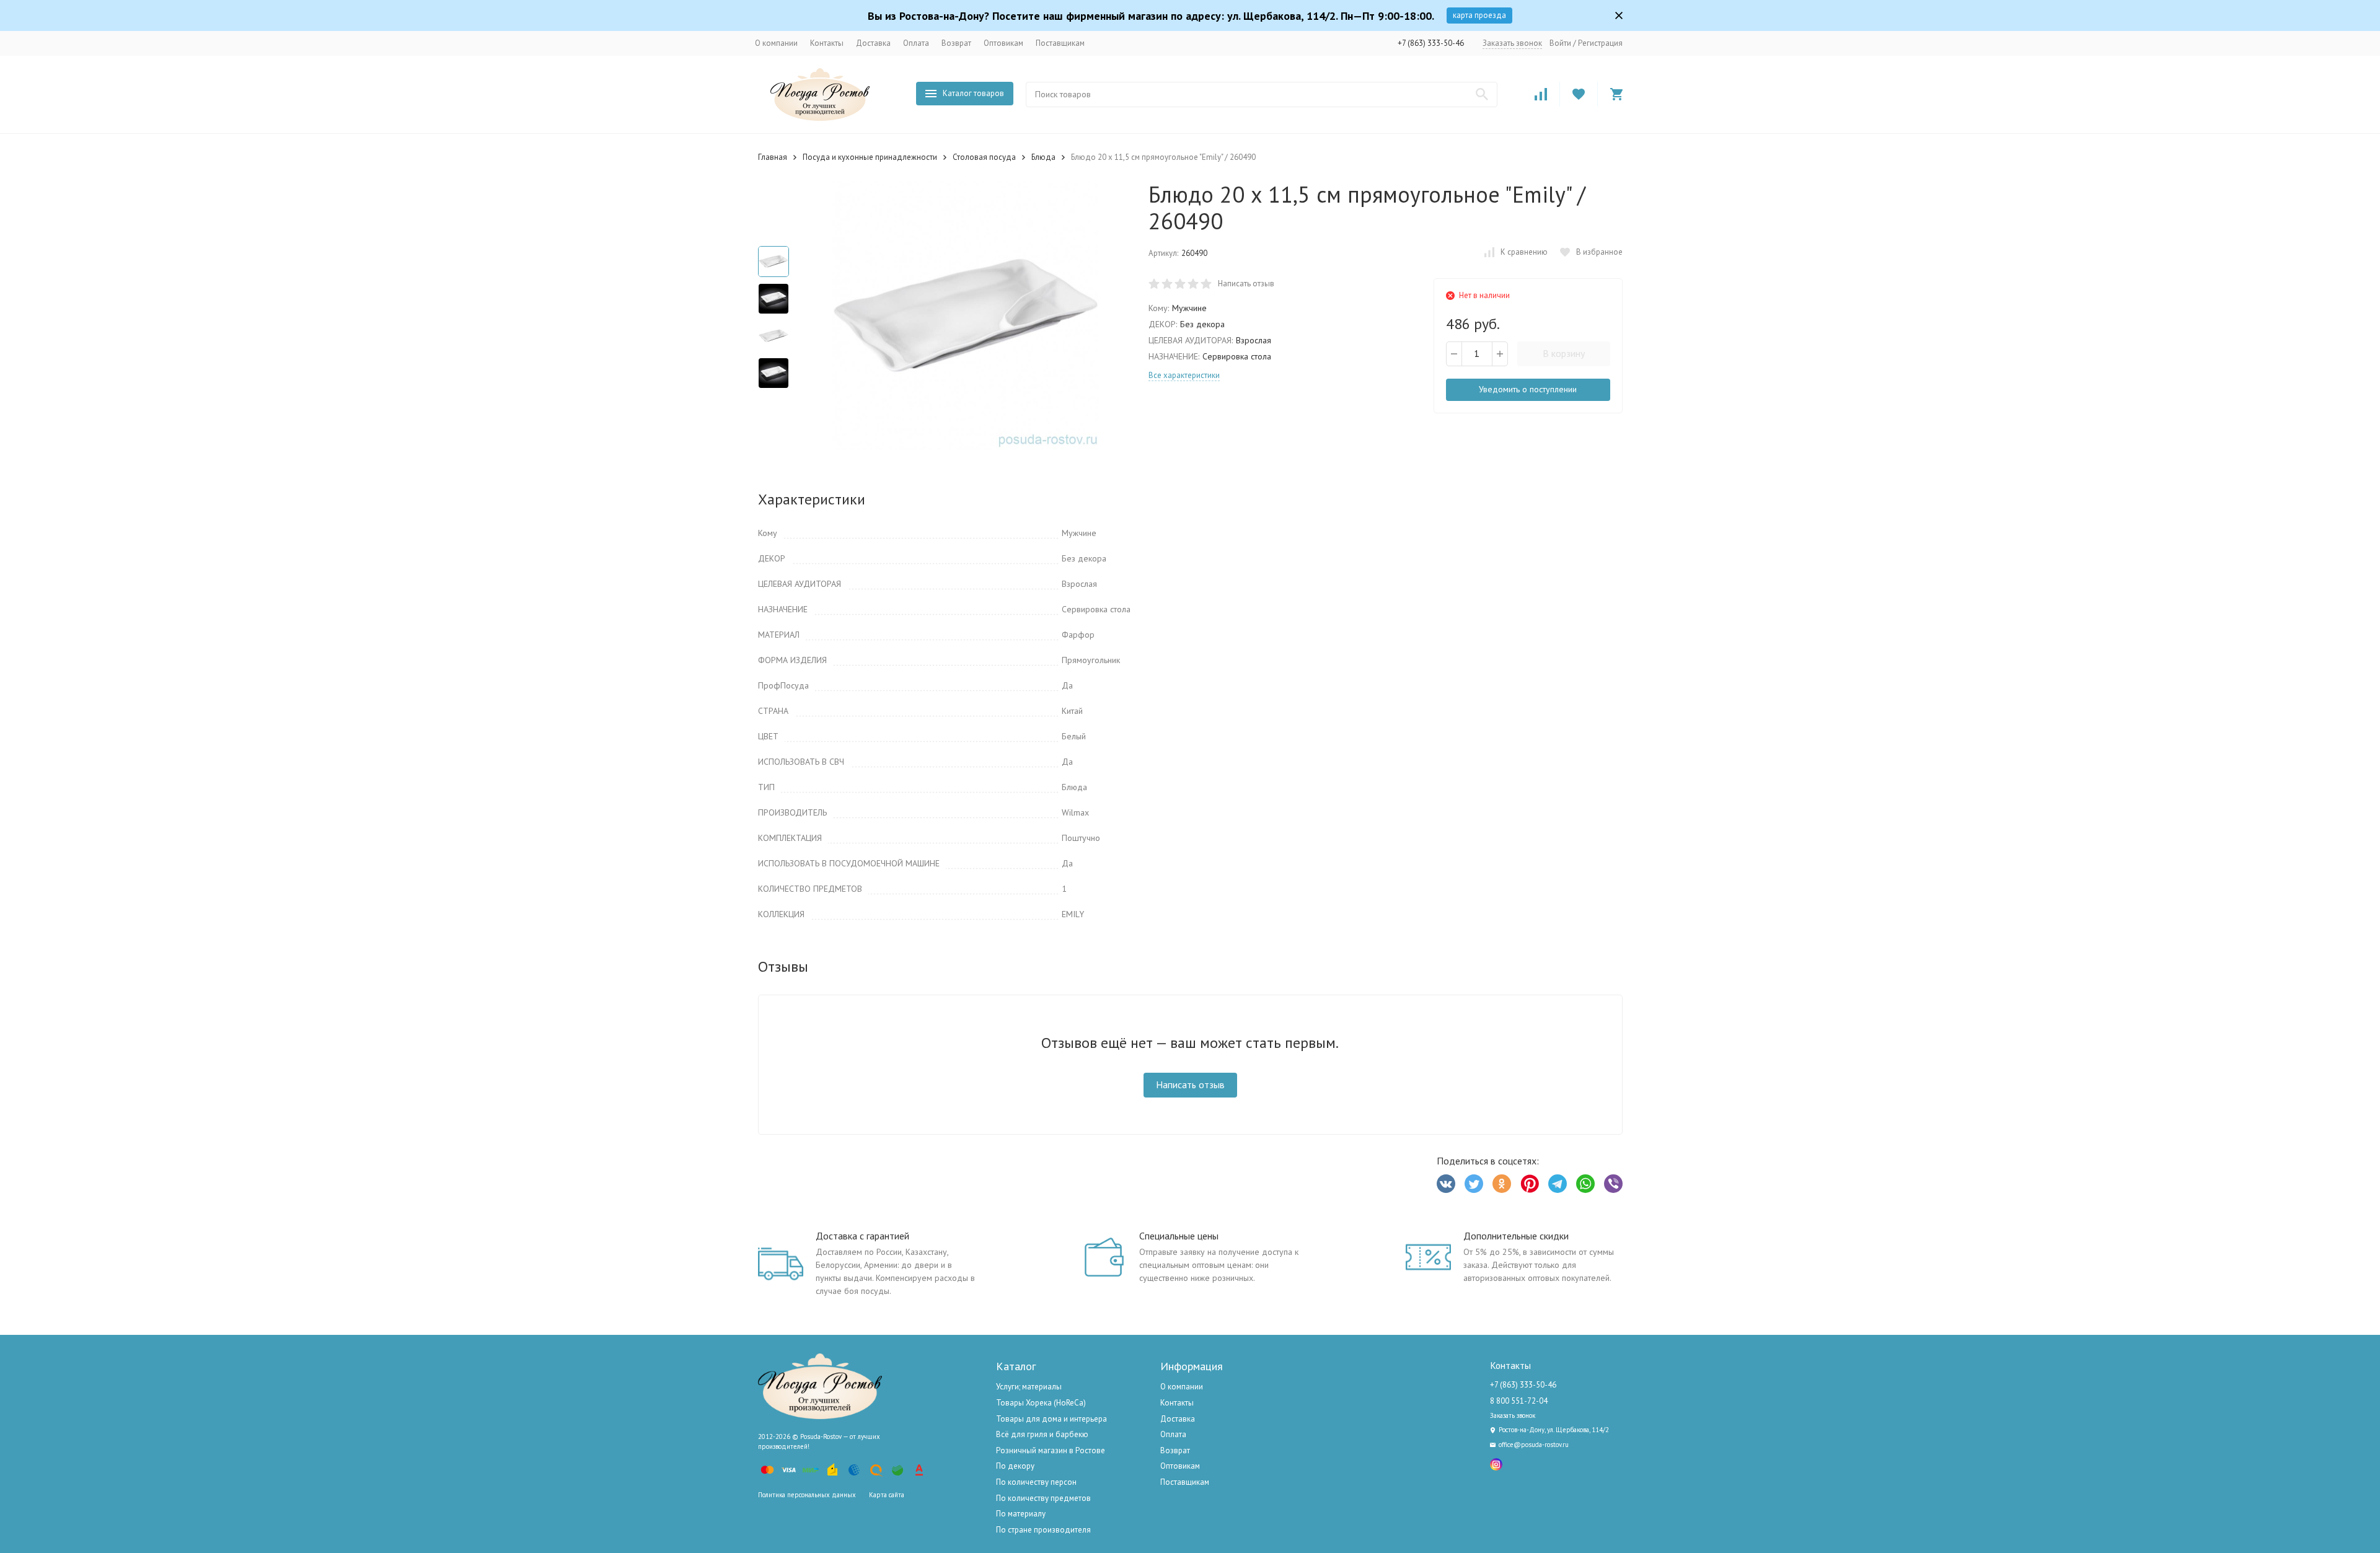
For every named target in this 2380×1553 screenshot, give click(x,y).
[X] (1474, 1184)
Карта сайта (887, 1495)
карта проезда (1479, 15)
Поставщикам (1060, 43)
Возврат (956, 43)
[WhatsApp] (1585, 1184)
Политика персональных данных (807, 1495)
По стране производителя (1043, 1530)
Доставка (873, 43)
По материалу (1021, 1514)
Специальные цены (1179, 1236)
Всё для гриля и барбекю (1042, 1434)
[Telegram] (1558, 1184)
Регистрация (1600, 43)
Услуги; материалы (1029, 1387)
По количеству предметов (1043, 1498)
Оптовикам (1003, 43)
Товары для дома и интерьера (1051, 1419)
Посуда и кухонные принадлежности (870, 157)
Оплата (916, 43)
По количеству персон (1036, 1482)
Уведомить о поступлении (1528, 389)
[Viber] (1613, 1184)
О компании (776, 43)
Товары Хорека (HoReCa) (1041, 1403)
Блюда (1043, 157)
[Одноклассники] (1502, 1184)
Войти (1560, 43)
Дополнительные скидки (1516, 1236)
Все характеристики (1184, 375)
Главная (773, 157)
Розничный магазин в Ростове (1051, 1450)
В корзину (1564, 353)
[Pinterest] (1530, 1184)
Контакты (827, 43)
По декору (1015, 1466)
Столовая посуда (984, 157)
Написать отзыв (1246, 284)
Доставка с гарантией (862, 1236)
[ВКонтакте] (1446, 1184)
